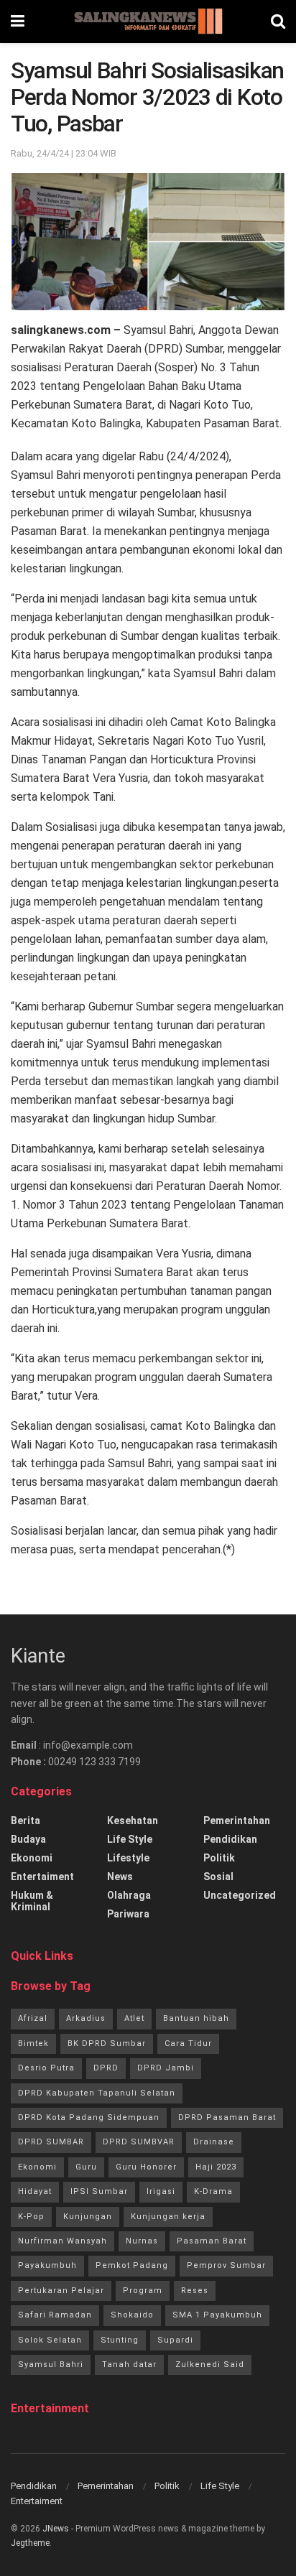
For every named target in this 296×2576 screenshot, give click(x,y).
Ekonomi (32, 1858)
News (120, 1877)
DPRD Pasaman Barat (227, 2117)
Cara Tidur (188, 2043)
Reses (195, 2291)
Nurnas (142, 2241)
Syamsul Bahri (51, 2365)
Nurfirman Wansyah (63, 2241)
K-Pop (31, 2217)
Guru (86, 2167)
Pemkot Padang (132, 2265)
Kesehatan (133, 1821)
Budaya (28, 1839)
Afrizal (33, 2018)
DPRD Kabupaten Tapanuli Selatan (97, 2093)
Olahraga (129, 1895)
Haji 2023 (216, 2167)
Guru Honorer (146, 2167)
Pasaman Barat (212, 2241)
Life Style (130, 1839)
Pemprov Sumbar (226, 2265)
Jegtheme (30, 2543)
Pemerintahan (237, 1821)
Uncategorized (240, 1895)
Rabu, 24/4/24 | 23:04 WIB (64, 153)
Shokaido (132, 2315)
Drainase (214, 2142)
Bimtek (33, 2043)
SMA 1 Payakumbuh (217, 2315)
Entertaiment (42, 1877)
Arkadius (86, 2018)
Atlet (134, 2018)
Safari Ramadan (55, 2315)
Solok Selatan (50, 2340)
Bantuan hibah (196, 2018)
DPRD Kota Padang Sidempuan (89, 2117)
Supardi (175, 2340)
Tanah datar (129, 2365)
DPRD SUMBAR (51, 2142)
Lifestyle (128, 1858)
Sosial (218, 1877)
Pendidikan (230, 1839)
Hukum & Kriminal (32, 1901)
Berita (26, 1821)
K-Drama (213, 2191)
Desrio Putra (46, 2068)
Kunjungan (88, 2217)
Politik (219, 1858)
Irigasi (161, 2191)
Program (143, 2291)
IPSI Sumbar (99, 2191)
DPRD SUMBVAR (139, 2142)
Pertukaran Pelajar (61, 2291)
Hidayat (35, 2191)
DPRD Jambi (166, 2068)
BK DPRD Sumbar (107, 2043)
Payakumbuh (47, 2265)
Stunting (120, 2340)
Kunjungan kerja (168, 2217)
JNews (56, 2529)
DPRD (106, 2068)
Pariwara (128, 1914)
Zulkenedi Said (210, 2365)
